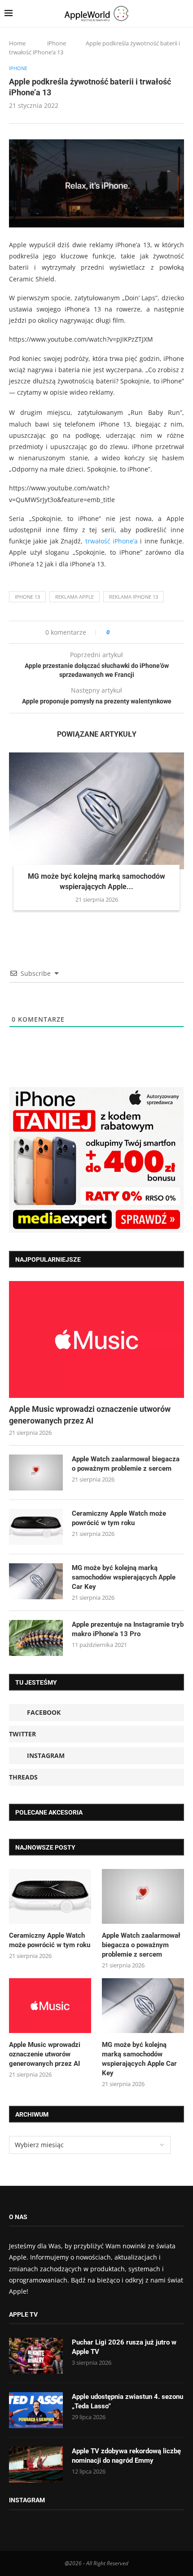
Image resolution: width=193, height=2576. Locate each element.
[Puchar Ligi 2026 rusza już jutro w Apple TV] (36, 2356)
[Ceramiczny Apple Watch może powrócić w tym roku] (36, 1527)
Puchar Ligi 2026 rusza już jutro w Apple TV (124, 2347)
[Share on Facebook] (125, 632)
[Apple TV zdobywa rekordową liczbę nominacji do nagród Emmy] (36, 2465)
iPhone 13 (27, 597)
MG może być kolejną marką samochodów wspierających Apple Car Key (124, 1577)
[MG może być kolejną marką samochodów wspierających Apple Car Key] (96, 811)
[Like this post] (114, 632)
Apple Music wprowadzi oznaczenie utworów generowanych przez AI (90, 1415)
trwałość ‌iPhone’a (112, 541)
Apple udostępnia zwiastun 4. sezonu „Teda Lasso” (127, 2401)
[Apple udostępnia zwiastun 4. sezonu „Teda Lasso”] (36, 2410)
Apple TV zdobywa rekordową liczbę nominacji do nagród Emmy (126, 2456)
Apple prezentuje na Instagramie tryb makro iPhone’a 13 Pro (128, 1629)
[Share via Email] (149, 632)
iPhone (57, 43)
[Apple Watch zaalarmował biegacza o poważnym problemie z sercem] (36, 1473)
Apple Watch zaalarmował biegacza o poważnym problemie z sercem (126, 1464)
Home (17, 43)
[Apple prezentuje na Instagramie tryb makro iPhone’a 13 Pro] (36, 1638)
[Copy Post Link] (137, 632)
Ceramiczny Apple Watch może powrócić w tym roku (119, 1518)
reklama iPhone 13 (134, 597)
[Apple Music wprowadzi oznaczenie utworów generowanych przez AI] (96, 1339)
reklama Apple (75, 597)
